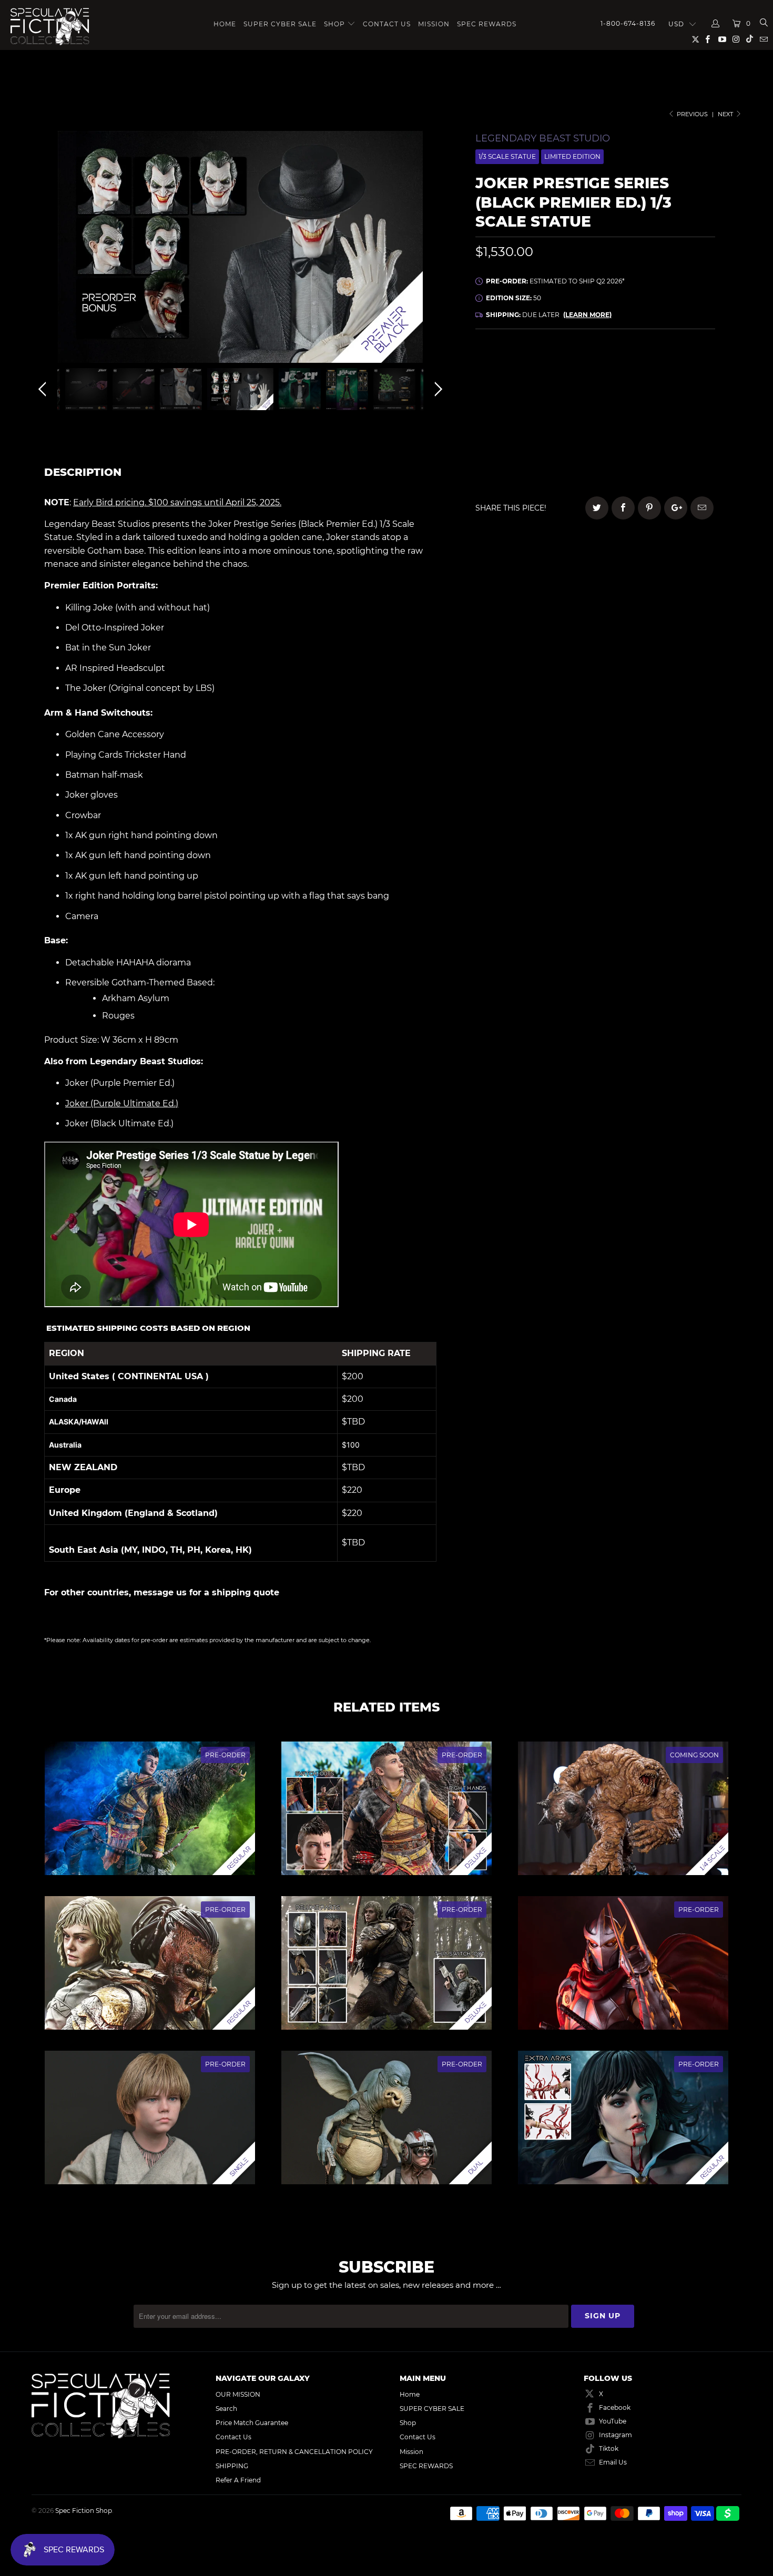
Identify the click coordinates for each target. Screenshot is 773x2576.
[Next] (436, 250)
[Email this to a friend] (702, 508)
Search (226, 2409)
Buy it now (665, 452)
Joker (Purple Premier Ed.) (120, 1083)
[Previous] (44, 250)
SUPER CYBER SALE (280, 24)
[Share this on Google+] (676, 508)
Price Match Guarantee (252, 2423)
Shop (334, 24)
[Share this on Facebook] (623, 508)
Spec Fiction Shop (84, 2511)
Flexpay (663, 398)
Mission (434, 24)
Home (225, 24)
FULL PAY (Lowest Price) (595, 369)
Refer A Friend (238, 2480)
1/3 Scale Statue (507, 156)
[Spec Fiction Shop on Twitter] (696, 41)
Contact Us (387, 24)
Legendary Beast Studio (543, 138)
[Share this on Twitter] (597, 508)
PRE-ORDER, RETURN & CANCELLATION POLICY (294, 2452)
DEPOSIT (535, 398)
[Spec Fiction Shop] (51, 27)
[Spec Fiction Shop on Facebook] (707, 40)
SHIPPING (232, 2466)
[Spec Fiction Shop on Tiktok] (750, 40)
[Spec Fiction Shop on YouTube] (721, 40)
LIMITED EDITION (572, 156)
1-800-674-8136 (628, 23)
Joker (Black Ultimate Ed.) (119, 1123)
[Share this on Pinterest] (649, 508)
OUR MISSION (238, 2394)
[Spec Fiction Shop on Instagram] (736, 40)
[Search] (763, 24)
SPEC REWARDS (487, 24)
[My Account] (716, 24)
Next (726, 114)
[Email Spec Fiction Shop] (763, 40)
